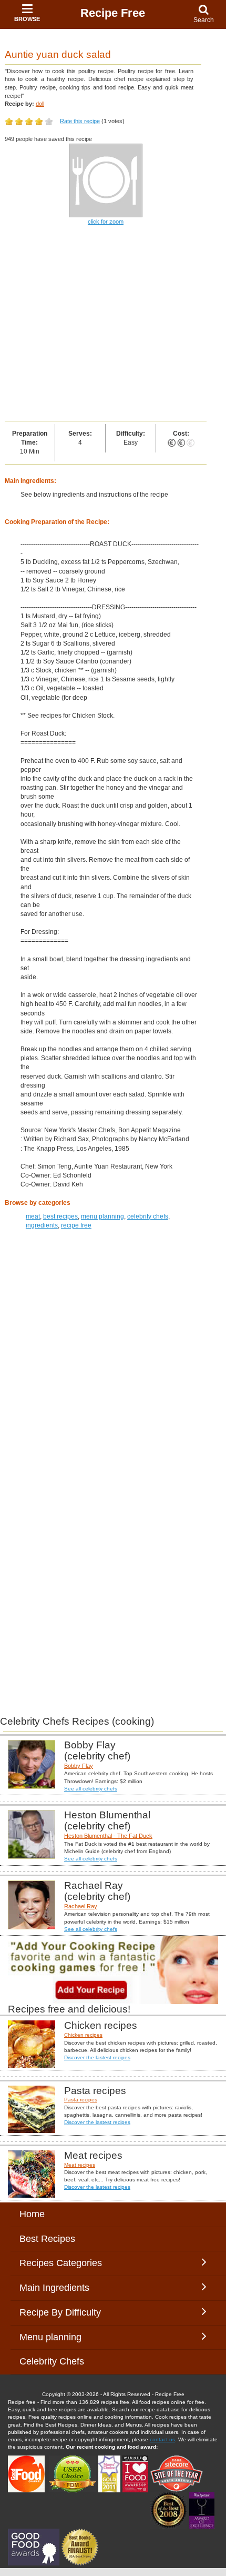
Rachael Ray (81, 1906)
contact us (162, 2439)
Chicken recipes (83, 2035)
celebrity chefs (148, 1216)
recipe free (76, 1225)
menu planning (102, 1216)
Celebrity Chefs (52, 2361)
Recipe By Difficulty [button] (63, 2312)
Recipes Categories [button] (61, 2263)
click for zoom (106, 222)
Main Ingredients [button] (62, 2288)
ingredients (42, 1225)
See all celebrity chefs (91, 1789)
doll (40, 104)
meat (33, 1216)
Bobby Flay (79, 1766)
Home (32, 2214)
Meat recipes (80, 2165)
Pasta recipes (81, 2100)
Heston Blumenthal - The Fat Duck (108, 1836)
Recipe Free (113, 13)
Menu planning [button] (61, 2337)
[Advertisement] (113, 324)
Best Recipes (47, 2239)
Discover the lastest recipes (97, 2057)
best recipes (60, 1216)
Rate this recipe (80, 121)
